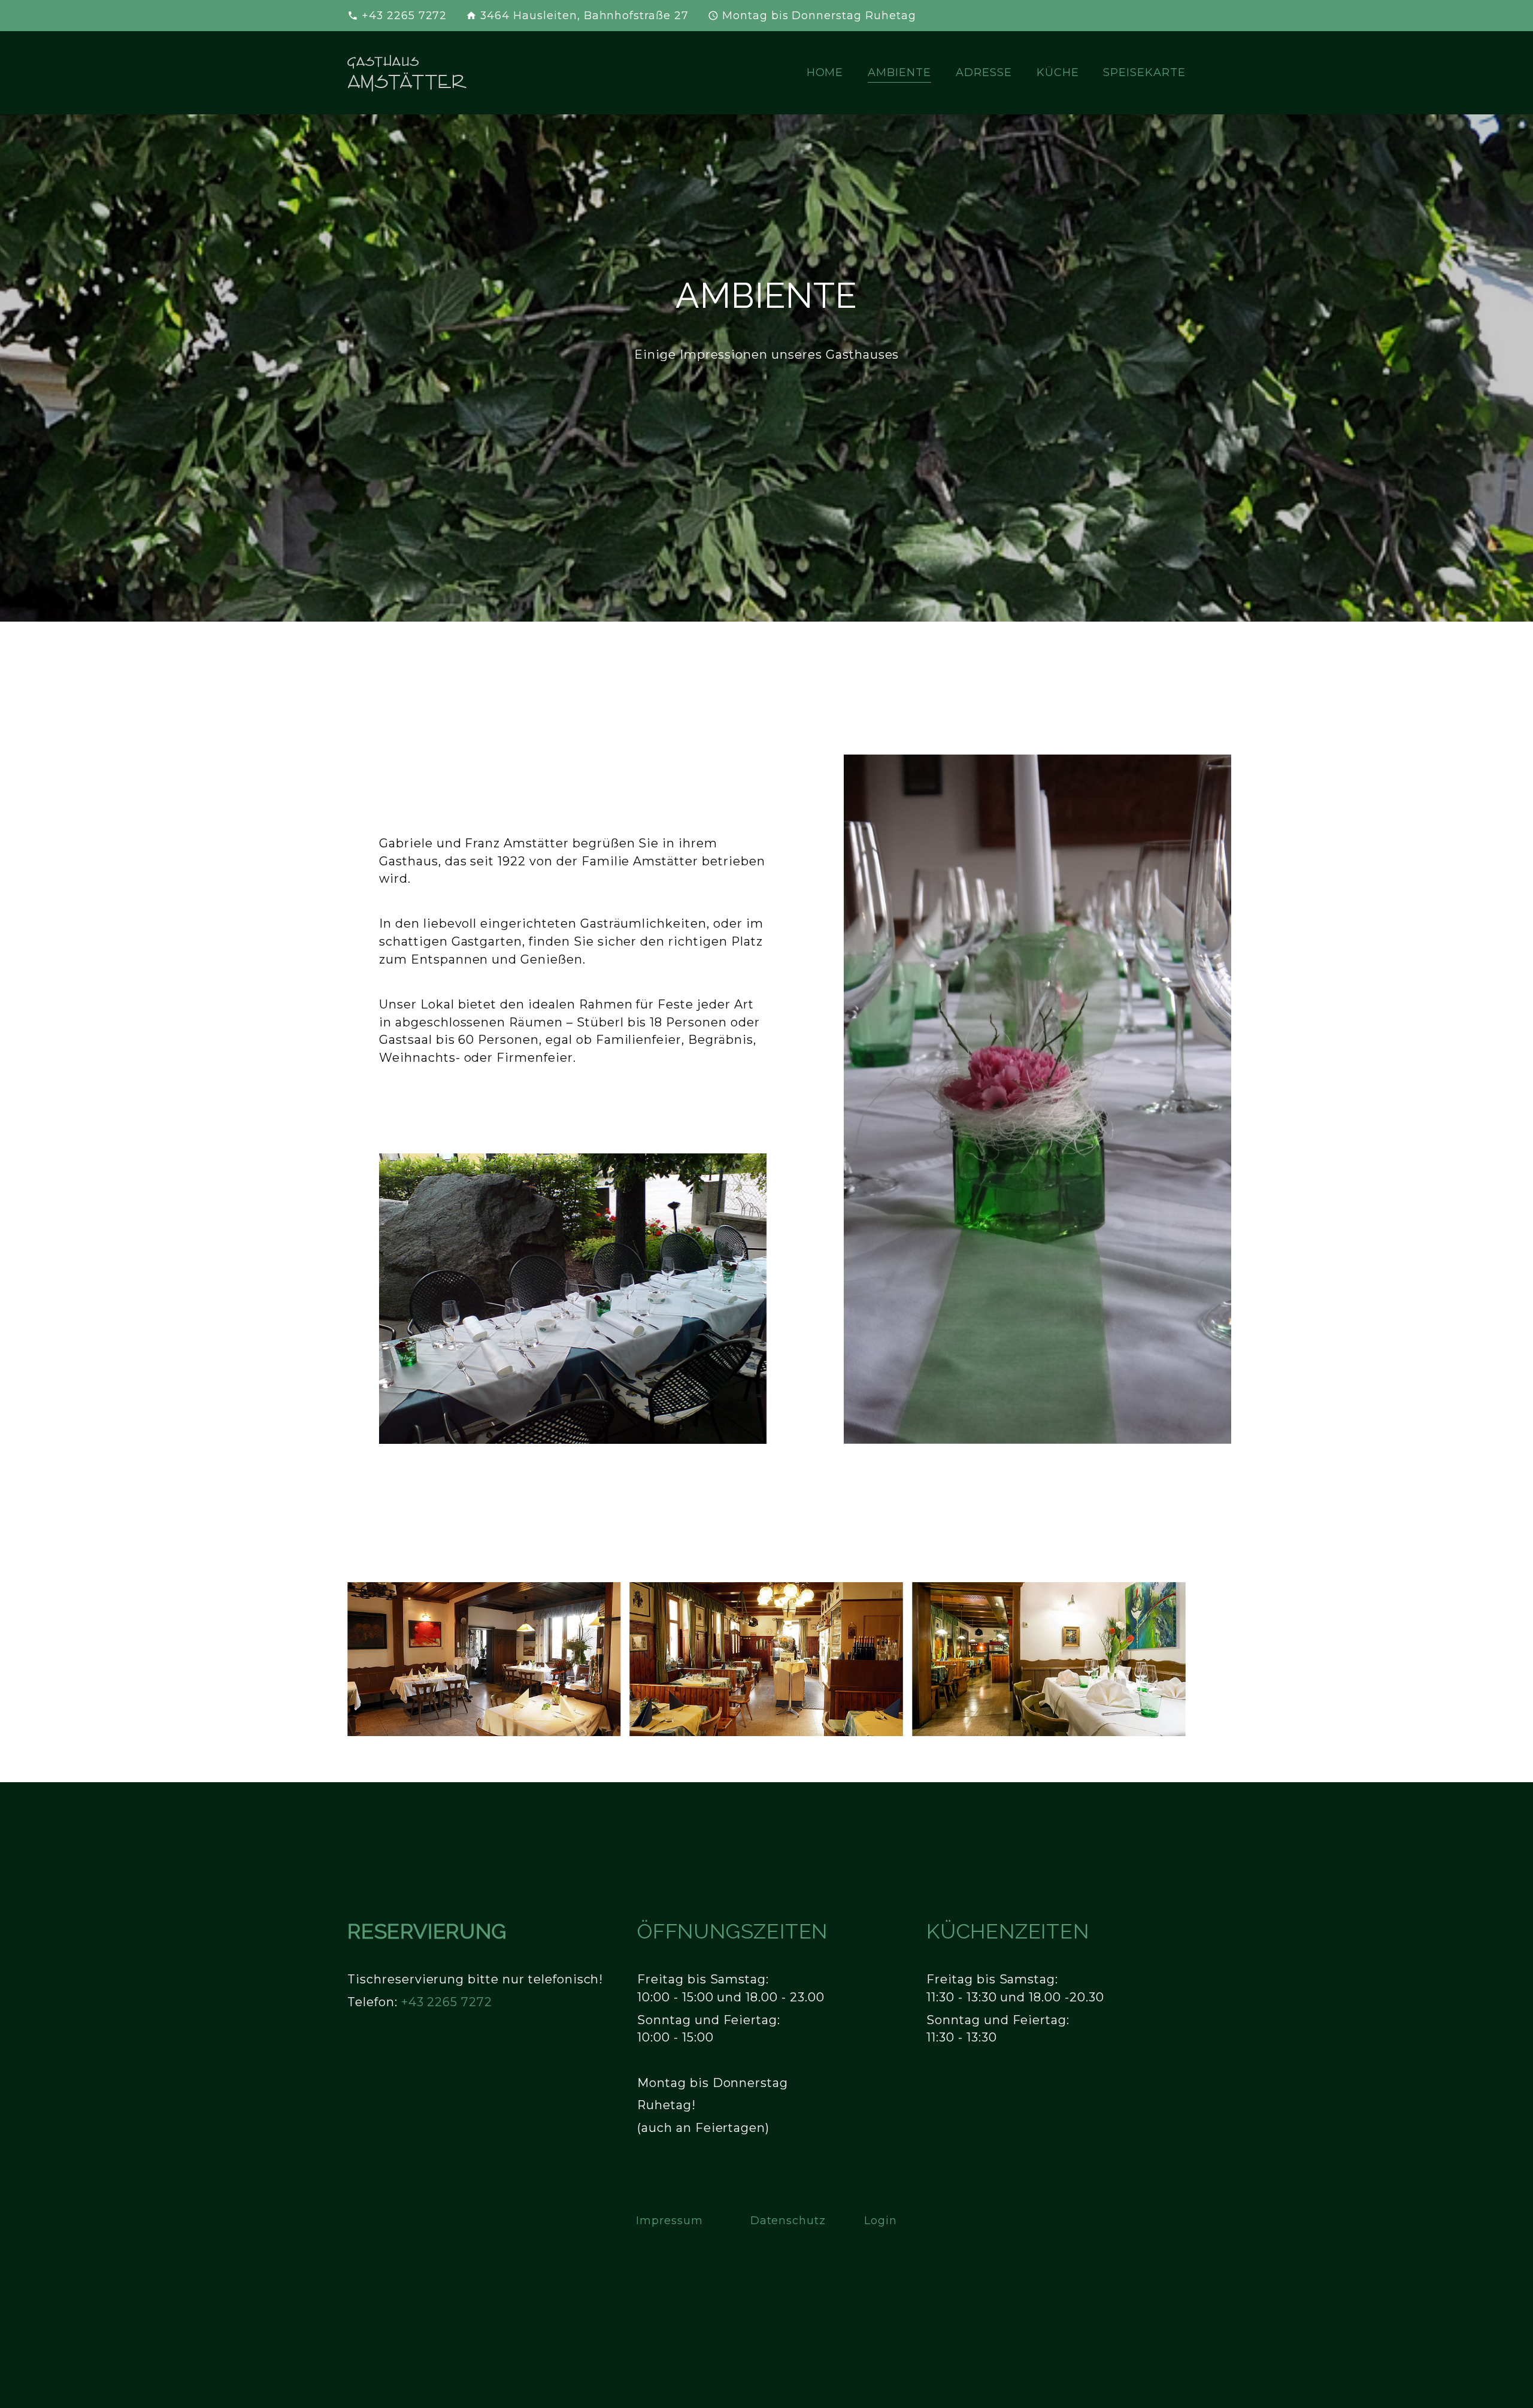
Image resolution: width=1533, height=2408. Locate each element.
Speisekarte (1144, 72)
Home (825, 72)
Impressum (669, 2220)
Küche (1058, 72)
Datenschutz (788, 2220)
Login (881, 2220)
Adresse (984, 72)
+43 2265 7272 (404, 15)
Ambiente (899, 72)
